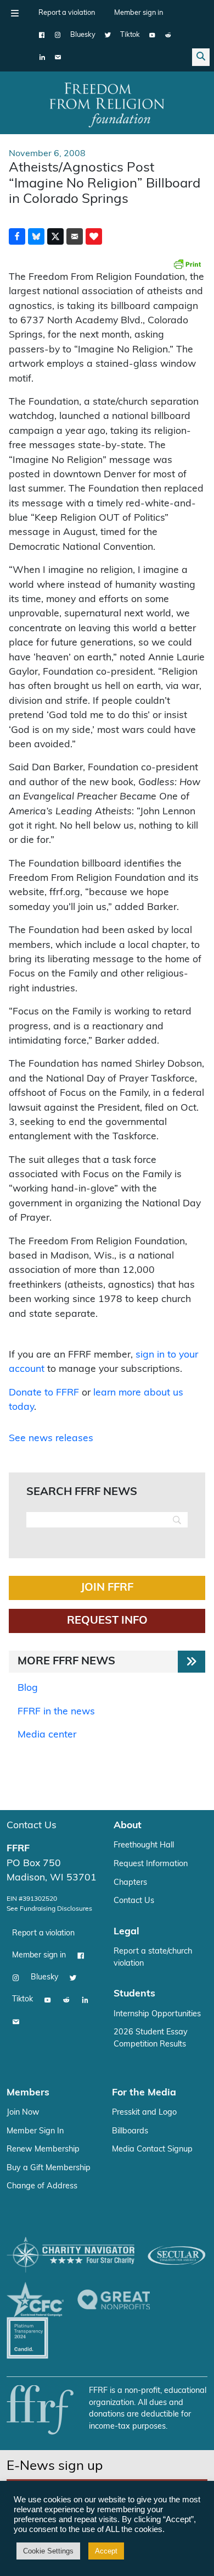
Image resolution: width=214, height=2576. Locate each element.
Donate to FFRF (44, 1393)
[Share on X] (55, 236)
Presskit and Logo (144, 2113)
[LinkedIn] (42, 57)
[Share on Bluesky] (36, 236)
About (128, 1826)
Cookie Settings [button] (48, 2551)
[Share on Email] (75, 236)
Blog (28, 1688)
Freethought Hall (144, 1846)
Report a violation (67, 13)
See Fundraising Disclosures (49, 1909)
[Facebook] (42, 35)
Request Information (151, 1864)
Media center (47, 1735)
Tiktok (130, 35)
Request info (107, 1621)
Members (28, 2093)
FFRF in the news (56, 1712)
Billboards (130, 2131)
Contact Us (32, 1826)
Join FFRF (107, 1588)
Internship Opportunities (157, 2014)
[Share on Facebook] (17, 236)
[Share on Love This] (94, 236)
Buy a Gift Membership (49, 2168)
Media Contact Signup (152, 2150)
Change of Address (42, 2186)
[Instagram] (58, 35)
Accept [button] (106, 2551)
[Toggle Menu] (15, 13)
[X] (108, 35)
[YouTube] (152, 35)
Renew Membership (43, 2150)
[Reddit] (168, 35)
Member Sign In (35, 2131)
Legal (126, 1932)
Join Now (23, 2113)
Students (134, 1994)
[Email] (58, 57)
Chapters (130, 1883)
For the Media (144, 2093)
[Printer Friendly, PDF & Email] (187, 264)
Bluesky (83, 35)
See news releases (51, 1439)
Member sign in (139, 13)
